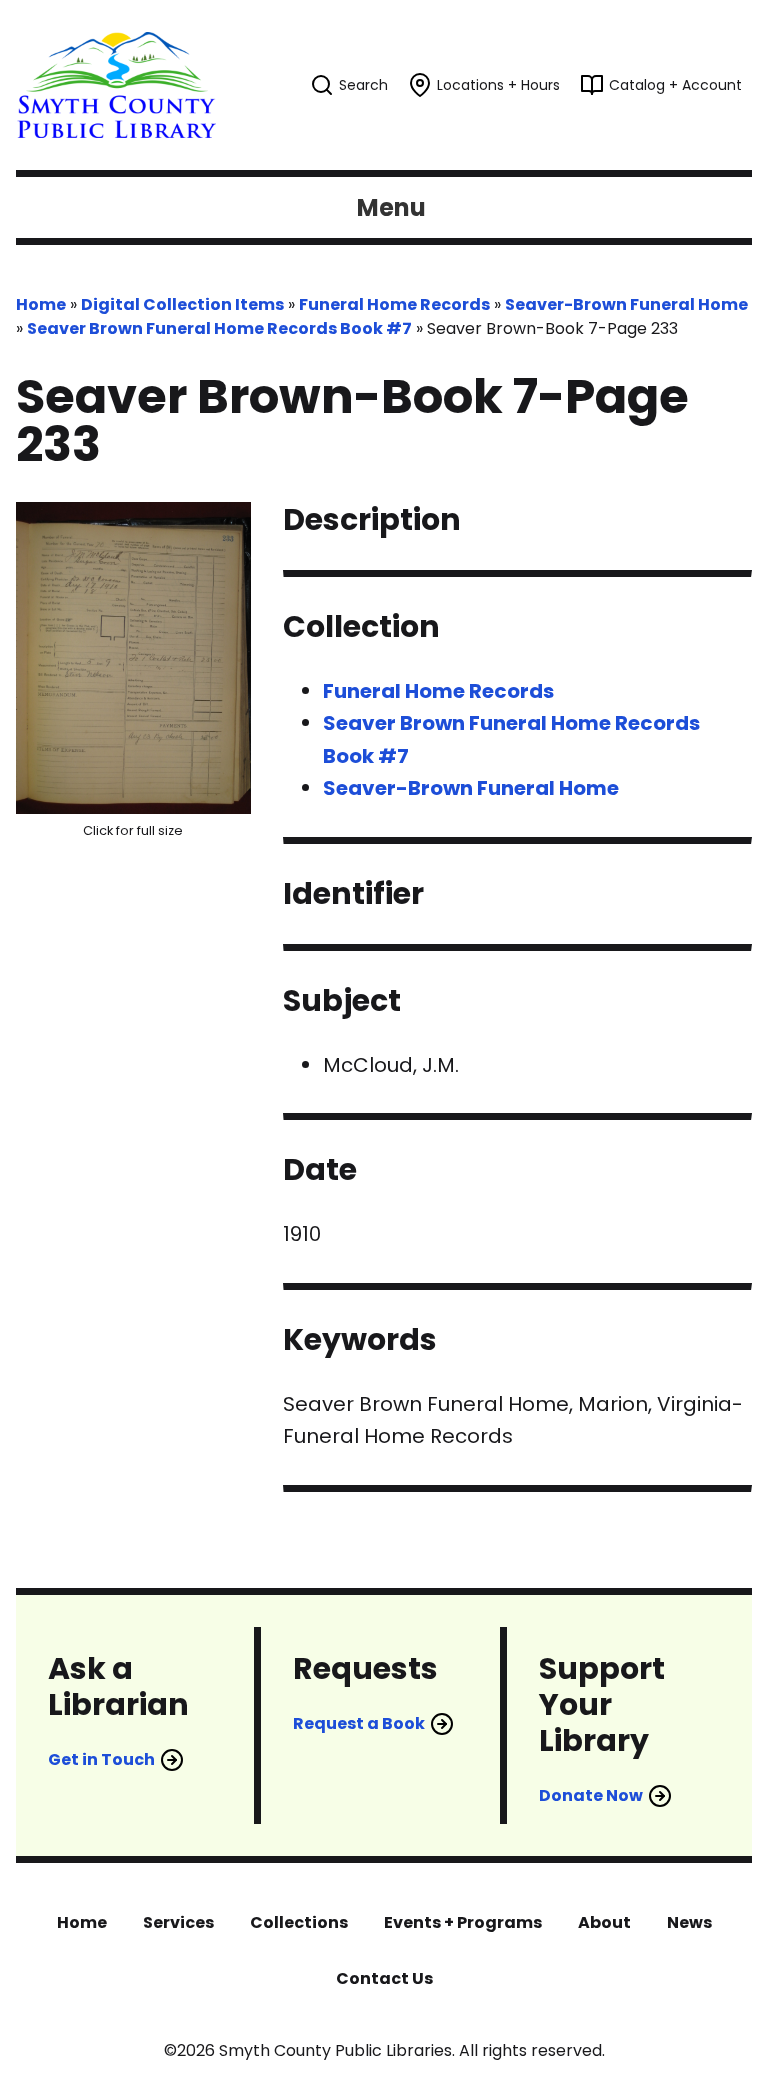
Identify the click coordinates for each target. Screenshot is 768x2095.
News (689, 1922)
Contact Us (384, 1978)
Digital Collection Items (182, 304)
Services (178, 1922)
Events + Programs (463, 1922)
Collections (299, 1922)
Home (41, 304)
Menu (391, 207)
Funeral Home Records (394, 304)
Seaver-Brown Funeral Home (626, 304)
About (604, 1922)
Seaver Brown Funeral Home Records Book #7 (219, 328)
